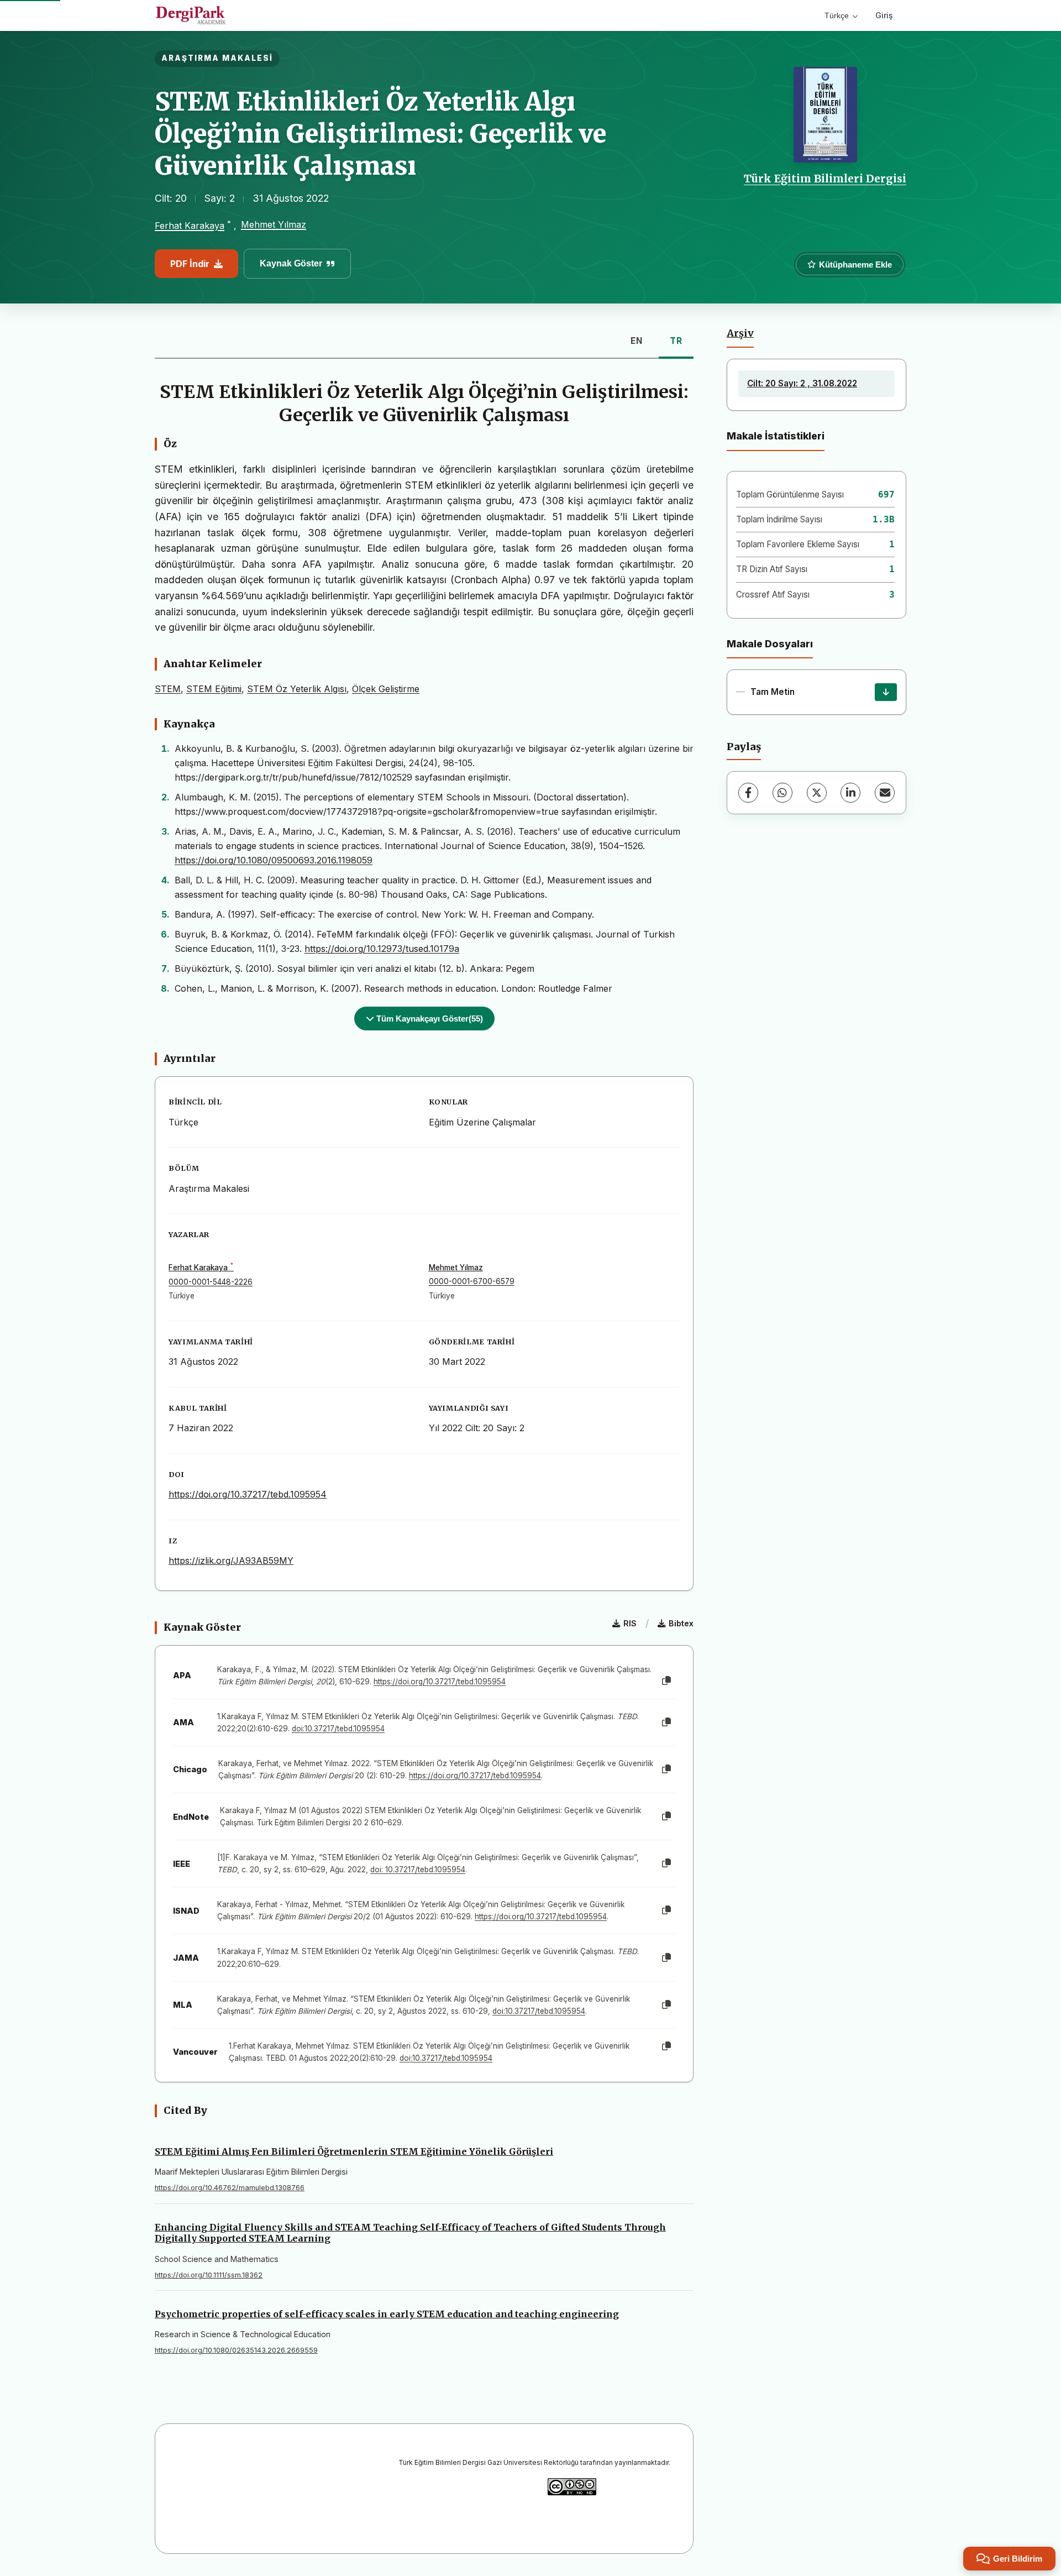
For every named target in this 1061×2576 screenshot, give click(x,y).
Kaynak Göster (291, 263)
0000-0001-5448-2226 (211, 1282)
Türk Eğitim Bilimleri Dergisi (825, 179)
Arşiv (740, 333)
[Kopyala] (666, 1681)
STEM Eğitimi (214, 689)
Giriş (884, 15)
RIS (630, 1623)
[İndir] (886, 692)
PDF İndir (190, 264)
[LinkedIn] (850, 793)
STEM (168, 689)
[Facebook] (748, 793)
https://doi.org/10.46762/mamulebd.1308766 (230, 2188)
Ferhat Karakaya (190, 226)
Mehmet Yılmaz (274, 224)
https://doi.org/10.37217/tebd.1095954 (248, 1494)
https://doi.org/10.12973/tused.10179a (382, 949)
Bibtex (681, 1623)
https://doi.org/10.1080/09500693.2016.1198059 (274, 860)
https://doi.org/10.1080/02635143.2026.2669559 (236, 2350)
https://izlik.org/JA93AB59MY (231, 1561)
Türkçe (837, 15)
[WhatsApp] (782, 793)
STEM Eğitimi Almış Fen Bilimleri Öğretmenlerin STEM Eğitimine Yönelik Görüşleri (354, 2151)
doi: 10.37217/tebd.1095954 (418, 1870)
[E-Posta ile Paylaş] (885, 793)
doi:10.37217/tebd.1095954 (338, 1729)
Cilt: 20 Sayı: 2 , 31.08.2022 (802, 383)
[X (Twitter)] (817, 793)
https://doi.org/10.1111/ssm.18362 (209, 2275)
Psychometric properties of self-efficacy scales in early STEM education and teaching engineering (387, 2314)
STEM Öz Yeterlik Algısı (297, 689)
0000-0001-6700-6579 (472, 1281)
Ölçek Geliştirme (386, 689)
